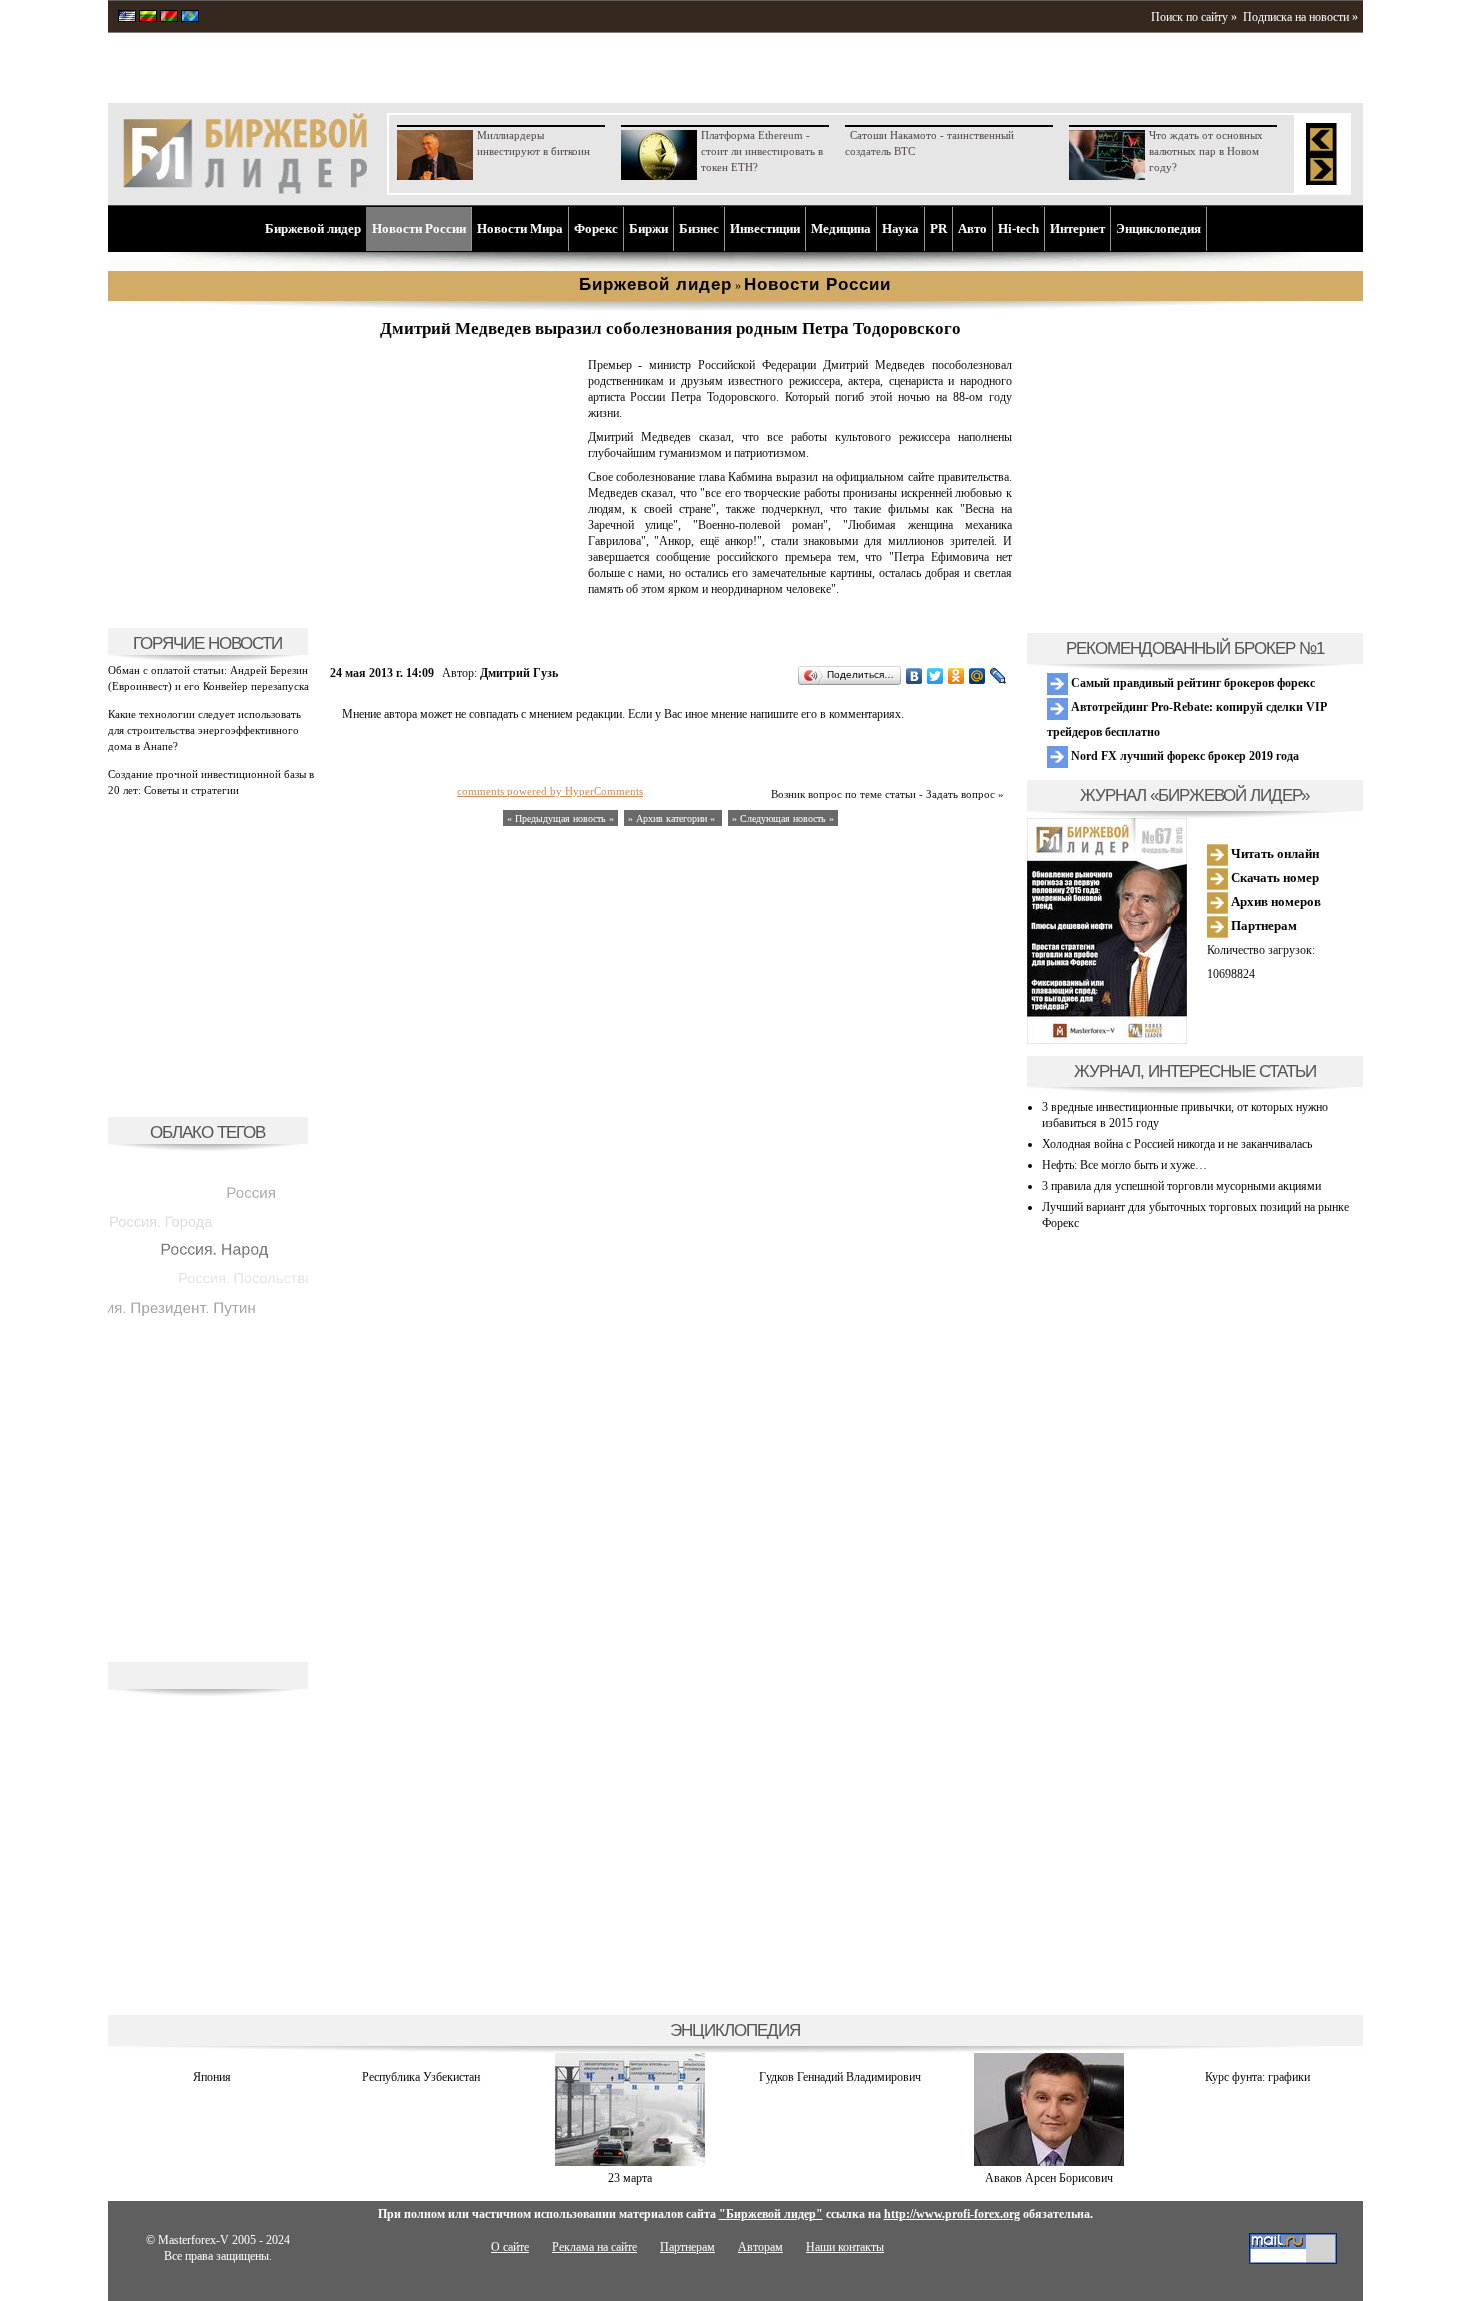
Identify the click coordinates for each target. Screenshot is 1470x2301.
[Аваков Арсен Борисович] (1049, 2162)
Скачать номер (1273, 877)
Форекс (596, 228)
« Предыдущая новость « (560, 818)
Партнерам (1262, 925)
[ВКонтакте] (914, 676)
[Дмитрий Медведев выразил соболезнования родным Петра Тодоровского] (455, 606)
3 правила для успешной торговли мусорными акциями (1181, 1186)
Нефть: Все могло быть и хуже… (1124, 1165)
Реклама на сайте (594, 2247)
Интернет (1077, 228)
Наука (900, 228)
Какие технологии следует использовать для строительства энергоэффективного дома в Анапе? (204, 730)
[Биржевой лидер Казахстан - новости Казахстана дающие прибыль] (190, 18)
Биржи (648, 228)
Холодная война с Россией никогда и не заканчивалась (1177, 1144)
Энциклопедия (1158, 228)
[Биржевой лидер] (245, 190)
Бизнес (699, 228)
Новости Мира (520, 228)
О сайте (510, 2247)
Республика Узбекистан (421, 2077)
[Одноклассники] (956, 676)
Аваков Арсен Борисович (1049, 2178)
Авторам (760, 2247)
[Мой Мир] (977, 676)
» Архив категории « (673, 818)
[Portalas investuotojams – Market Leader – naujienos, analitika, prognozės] (148, 18)
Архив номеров (1274, 901)
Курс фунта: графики (1257, 2077)
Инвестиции (765, 228)
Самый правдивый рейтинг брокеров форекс (1191, 683)
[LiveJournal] (998, 676)
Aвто (972, 228)
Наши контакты (845, 2247)
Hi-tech (1018, 228)
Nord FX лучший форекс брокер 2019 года (1183, 756)
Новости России (419, 228)
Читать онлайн (1273, 853)
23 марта (630, 2178)
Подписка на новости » (1300, 17)
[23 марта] (630, 2162)
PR (938, 228)
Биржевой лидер (313, 228)
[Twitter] (935, 676)
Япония (212, 2077)
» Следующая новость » (783, 818)
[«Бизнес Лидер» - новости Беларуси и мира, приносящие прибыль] (169, 18)
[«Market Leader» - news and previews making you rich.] (127, 18)
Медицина (841, 228)
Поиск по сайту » (1194, 17)
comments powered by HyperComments (550, 791)
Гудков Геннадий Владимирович (840, 2077)
